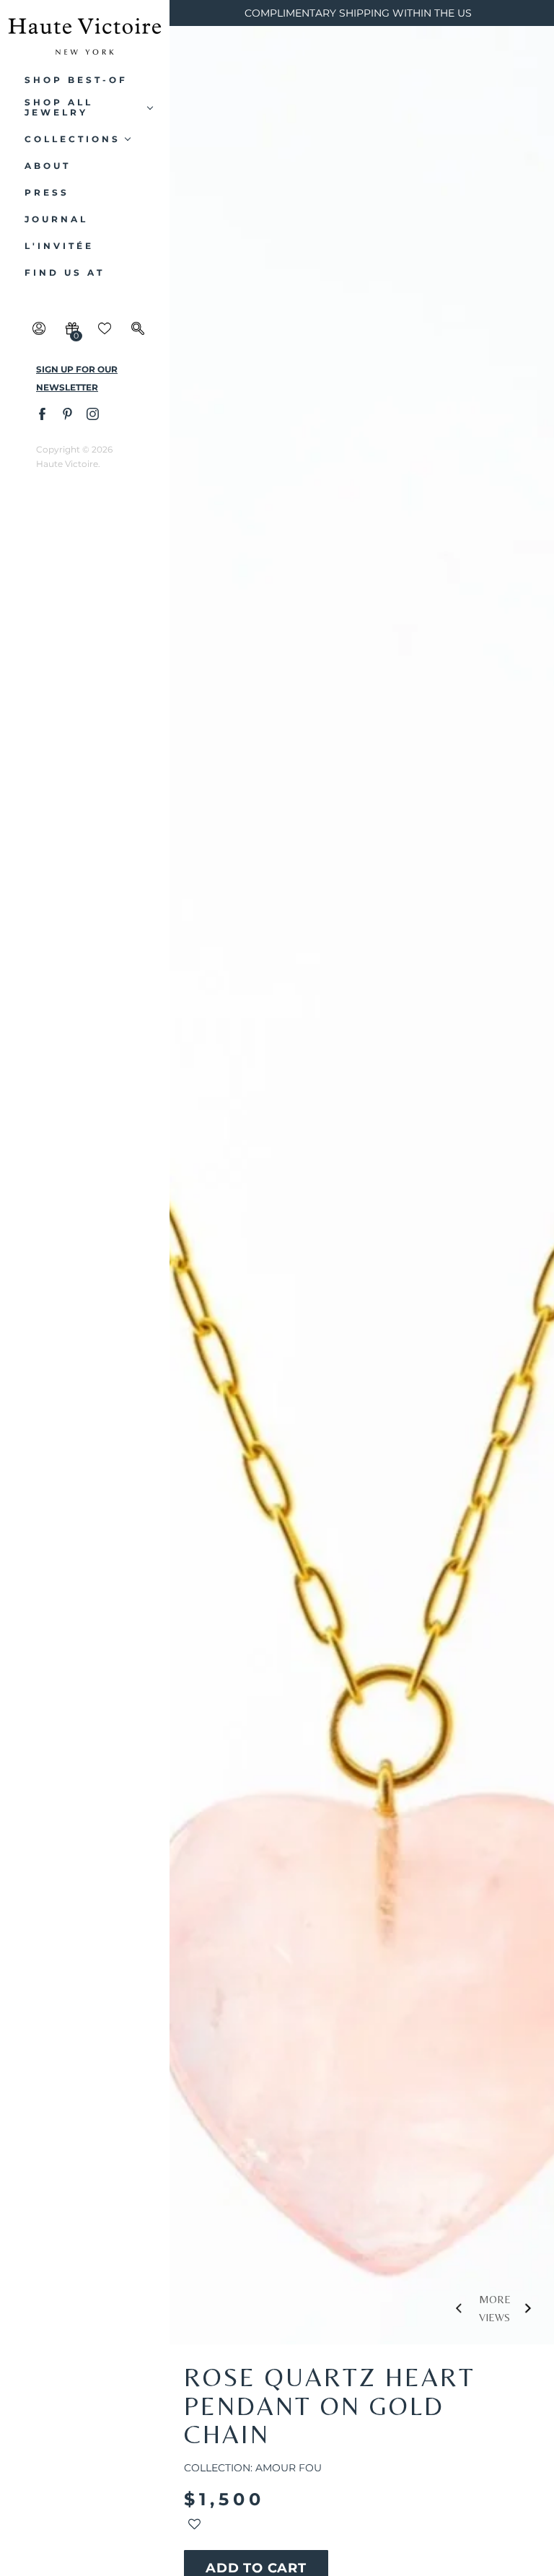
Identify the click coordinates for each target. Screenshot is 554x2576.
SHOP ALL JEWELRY (59, 108)
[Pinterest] (67, 413)
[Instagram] (92, 413)
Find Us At (65, 273)
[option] (362, 1237)
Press (47, 193)
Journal (56, 219)
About (48, 166)
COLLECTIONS (72, 139)
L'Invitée (59, 246)
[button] (194, 2527)
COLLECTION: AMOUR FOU (253, 2468)
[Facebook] (41, 413)
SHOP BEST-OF (76, 80)
